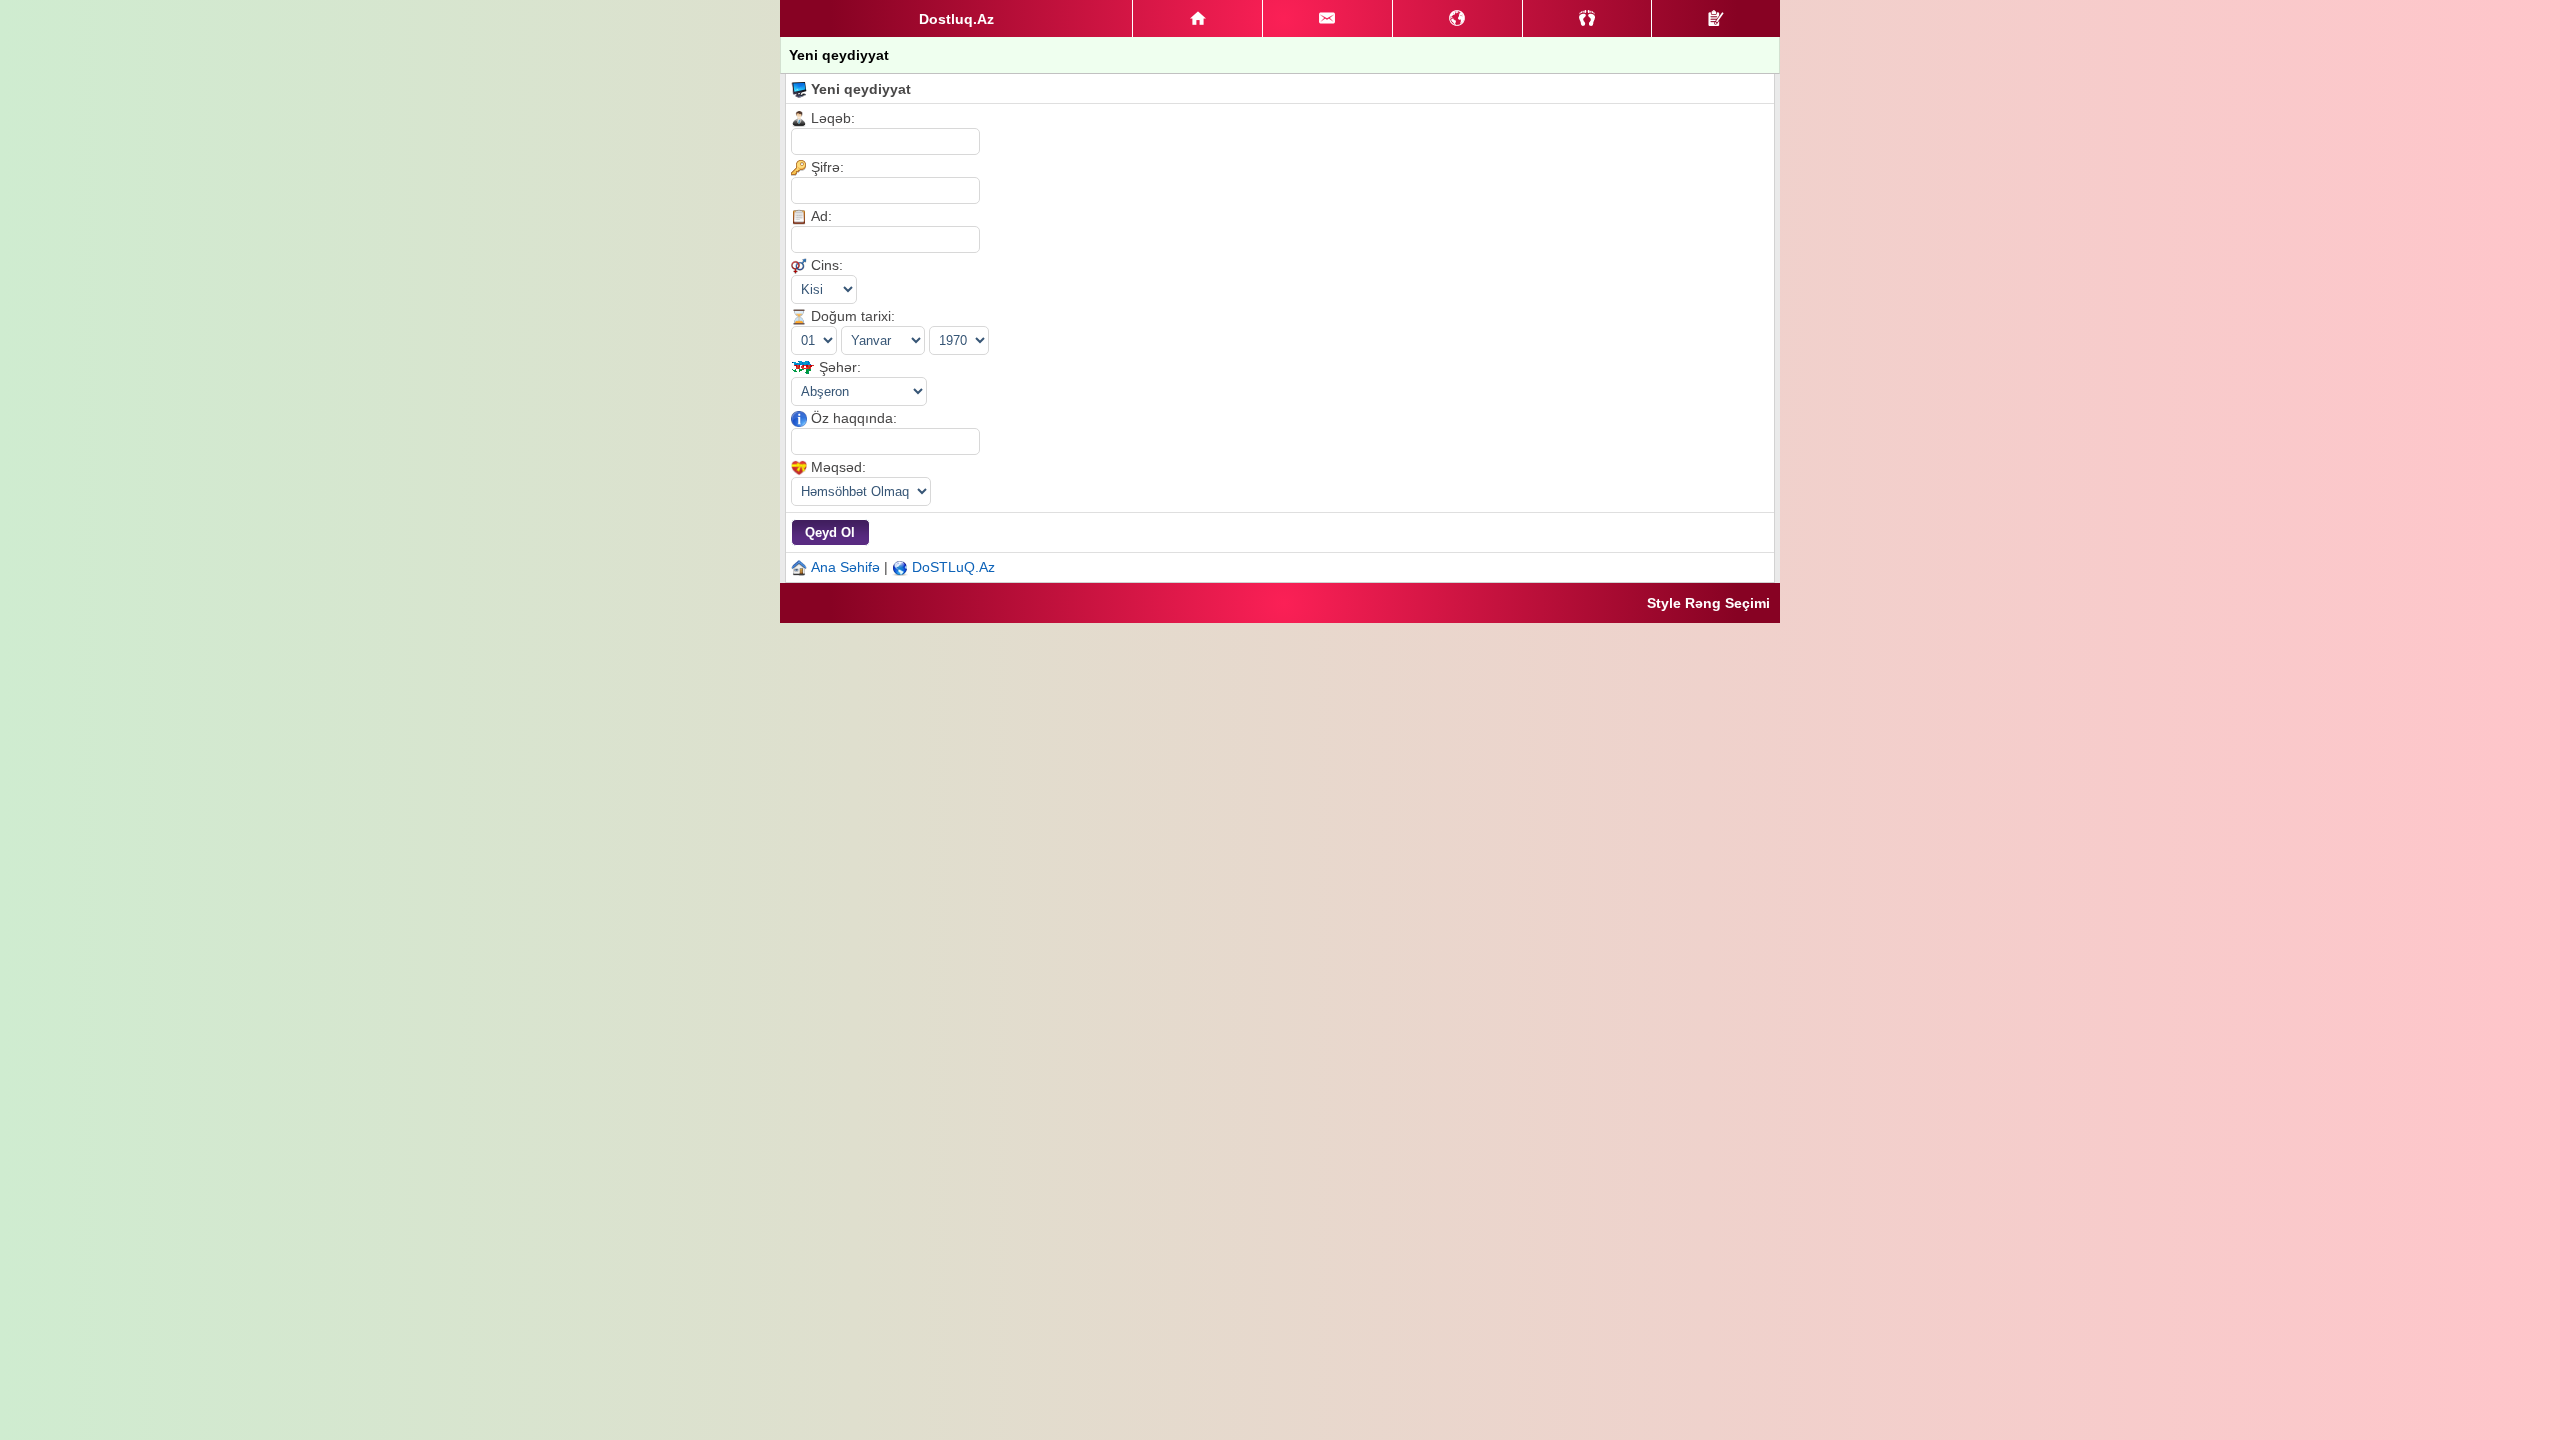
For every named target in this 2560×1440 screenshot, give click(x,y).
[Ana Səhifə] (1197, 19)
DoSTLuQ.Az (953, 567)
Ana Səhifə (845, 567)
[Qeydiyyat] (1716, 18)
